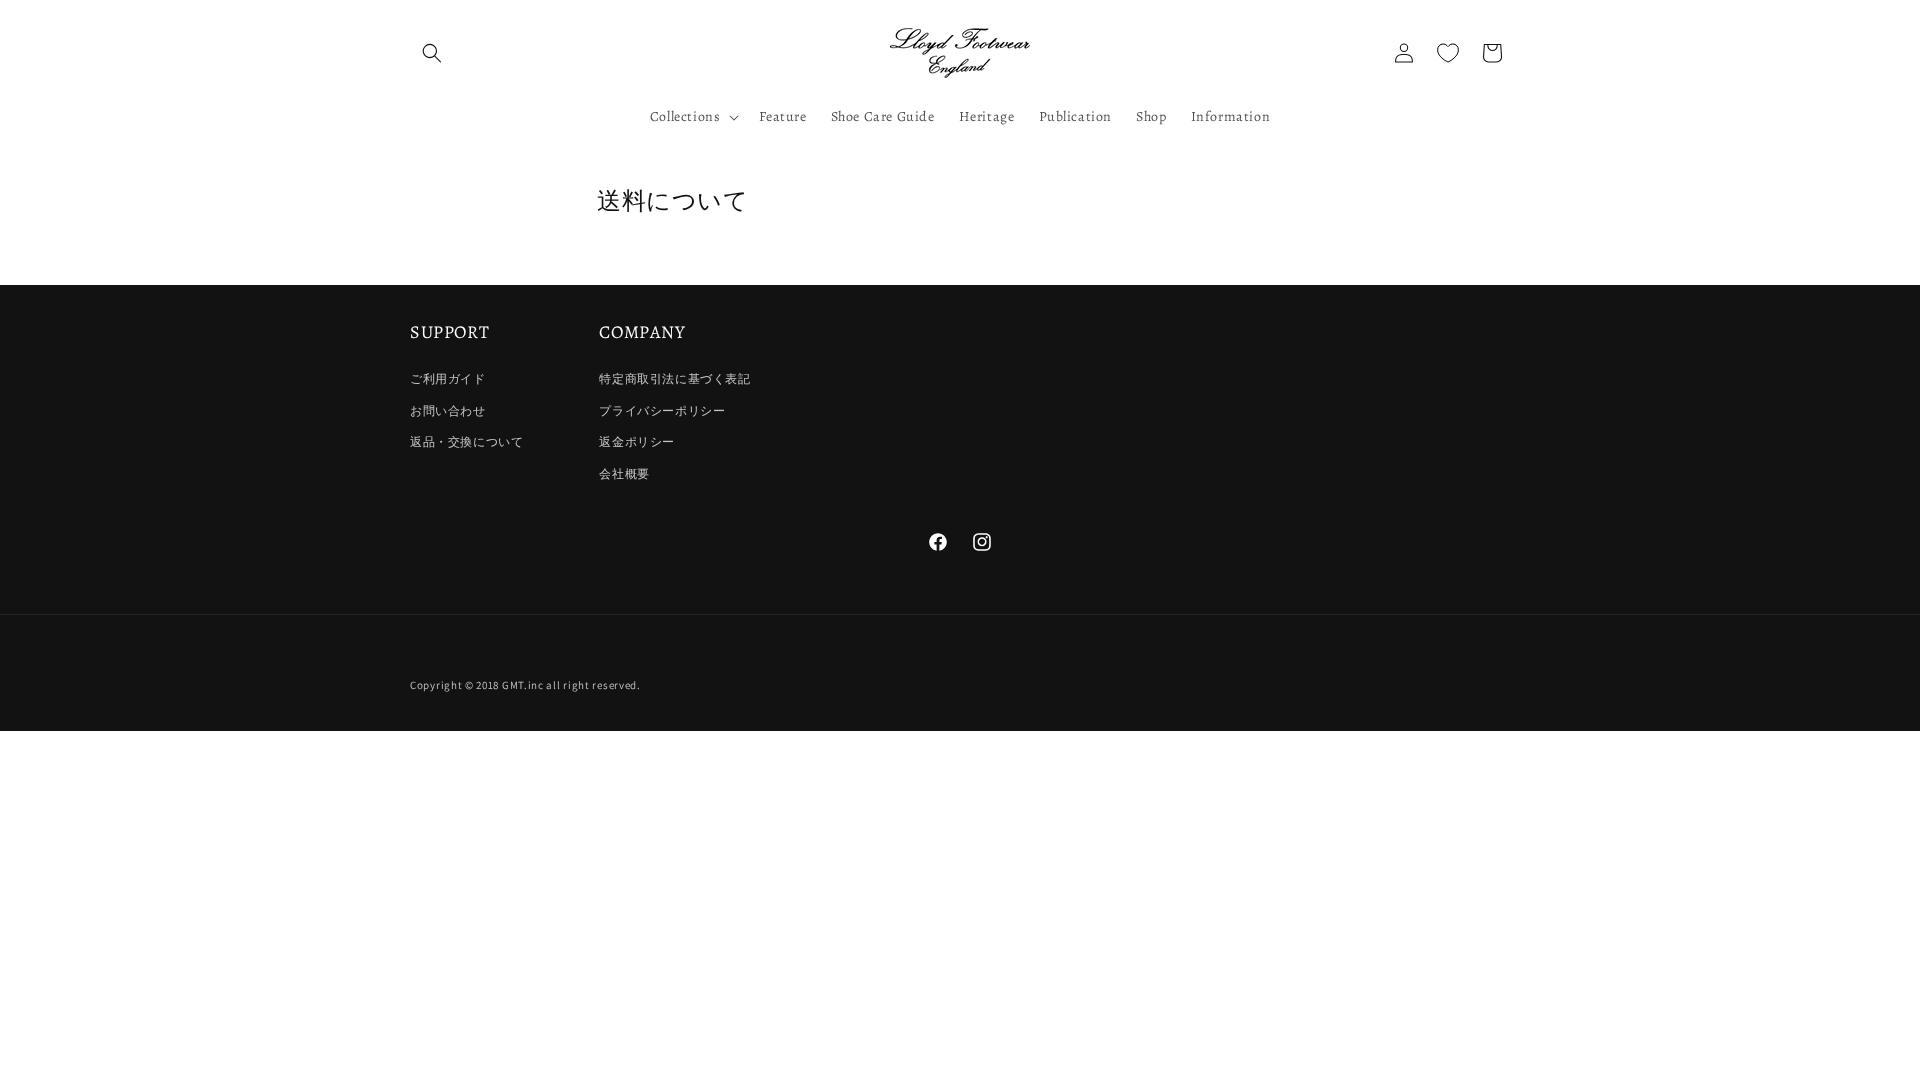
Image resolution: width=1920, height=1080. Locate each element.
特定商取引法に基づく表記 (674, 378)
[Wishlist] (1448, 53)
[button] (432, 53)
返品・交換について (466, 441)
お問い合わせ (448, 410)
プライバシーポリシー (662, 410)
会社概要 (624, 473)
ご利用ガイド (448, 378)
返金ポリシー (637, 441)
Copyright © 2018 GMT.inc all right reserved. (525, 685)
